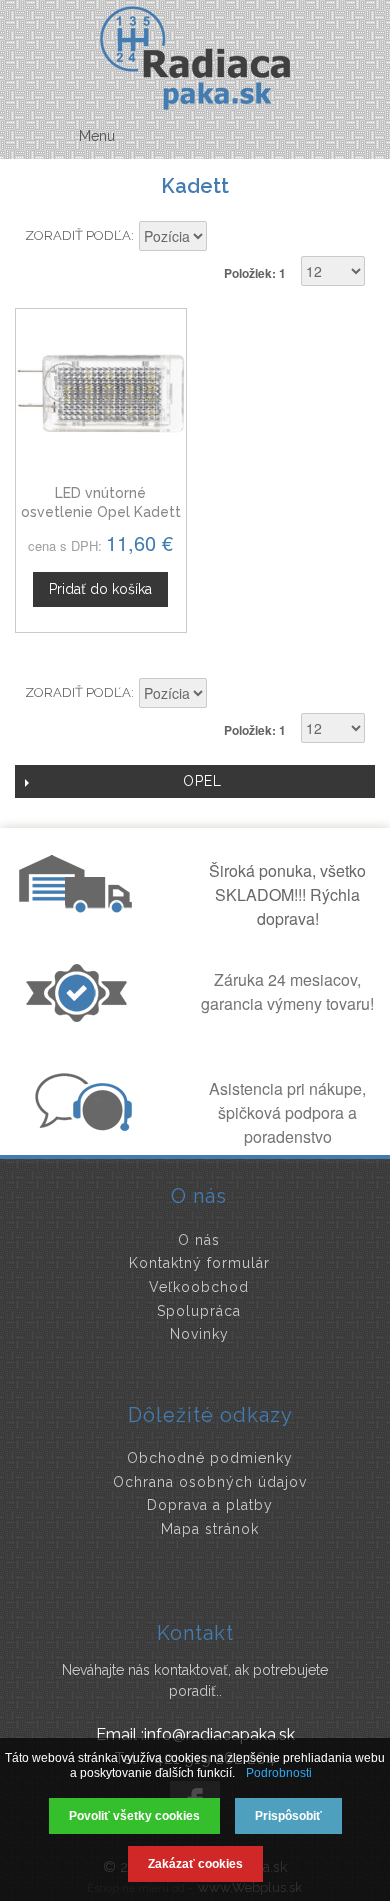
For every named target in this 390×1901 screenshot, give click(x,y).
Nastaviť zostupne (225, 238)
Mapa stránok (210, 1529)
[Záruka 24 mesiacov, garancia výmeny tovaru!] (81, 1016)
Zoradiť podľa (78, 235)
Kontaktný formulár (199, 1263)
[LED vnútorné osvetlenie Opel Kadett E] (101, 394)
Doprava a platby (210, 1505)
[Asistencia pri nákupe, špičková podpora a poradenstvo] (81, 1125)
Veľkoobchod (199, 1287)
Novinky (199, 1334)
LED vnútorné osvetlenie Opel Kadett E (101, 512)
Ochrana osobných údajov (210, 1482)
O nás (199, 1240)
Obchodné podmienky (210, 1458)
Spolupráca (199, 1311)
